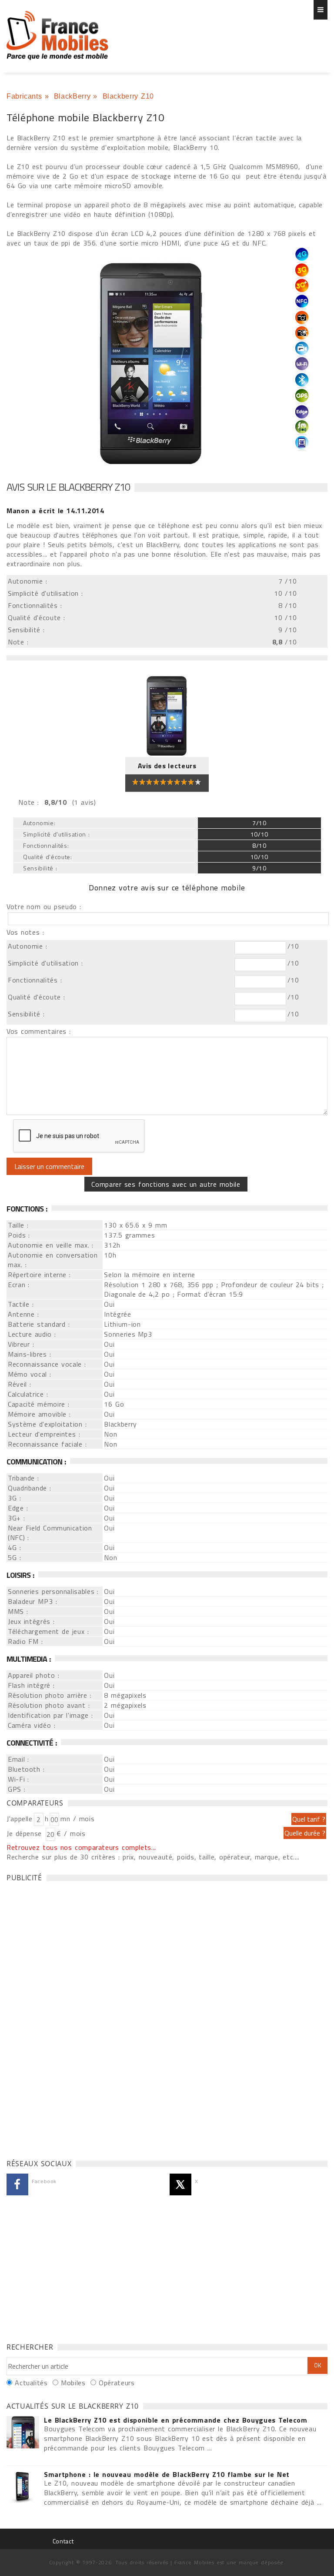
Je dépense (25, 1833)
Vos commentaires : (39, 1031)
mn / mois (77, 1819)
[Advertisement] (72, 2018)
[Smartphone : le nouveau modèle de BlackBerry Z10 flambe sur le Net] (23, 2487)
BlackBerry (72, 96)
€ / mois (71, 1833)
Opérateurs (117, 2383)
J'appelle (20, 1819)
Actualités (31, 2383)
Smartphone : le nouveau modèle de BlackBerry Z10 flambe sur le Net (167, 2474)
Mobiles (73, 2383)
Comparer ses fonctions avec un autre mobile (166, 1184)
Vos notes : (25, 932)
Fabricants (24, 96)
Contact (63, 2541)
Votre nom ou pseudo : (44, 906)
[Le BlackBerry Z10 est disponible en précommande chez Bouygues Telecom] (23, 2433)
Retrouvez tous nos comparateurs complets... (81, 1847)
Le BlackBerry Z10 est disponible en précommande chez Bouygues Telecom (176, 2420)
